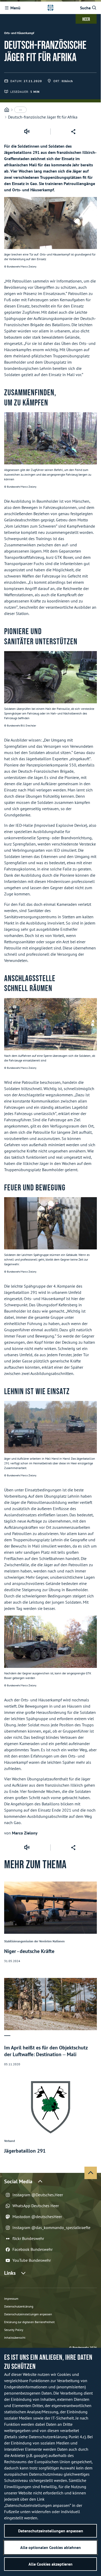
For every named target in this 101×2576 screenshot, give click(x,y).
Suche (85, 8)
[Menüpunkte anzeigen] (20, 110)
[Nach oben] (91, 2173)
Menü (15, 8)
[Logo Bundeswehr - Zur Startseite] (51, 8)
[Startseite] (7, 110)
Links (10, 2273)
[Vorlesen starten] (27, 132)
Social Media (18, 2181)
